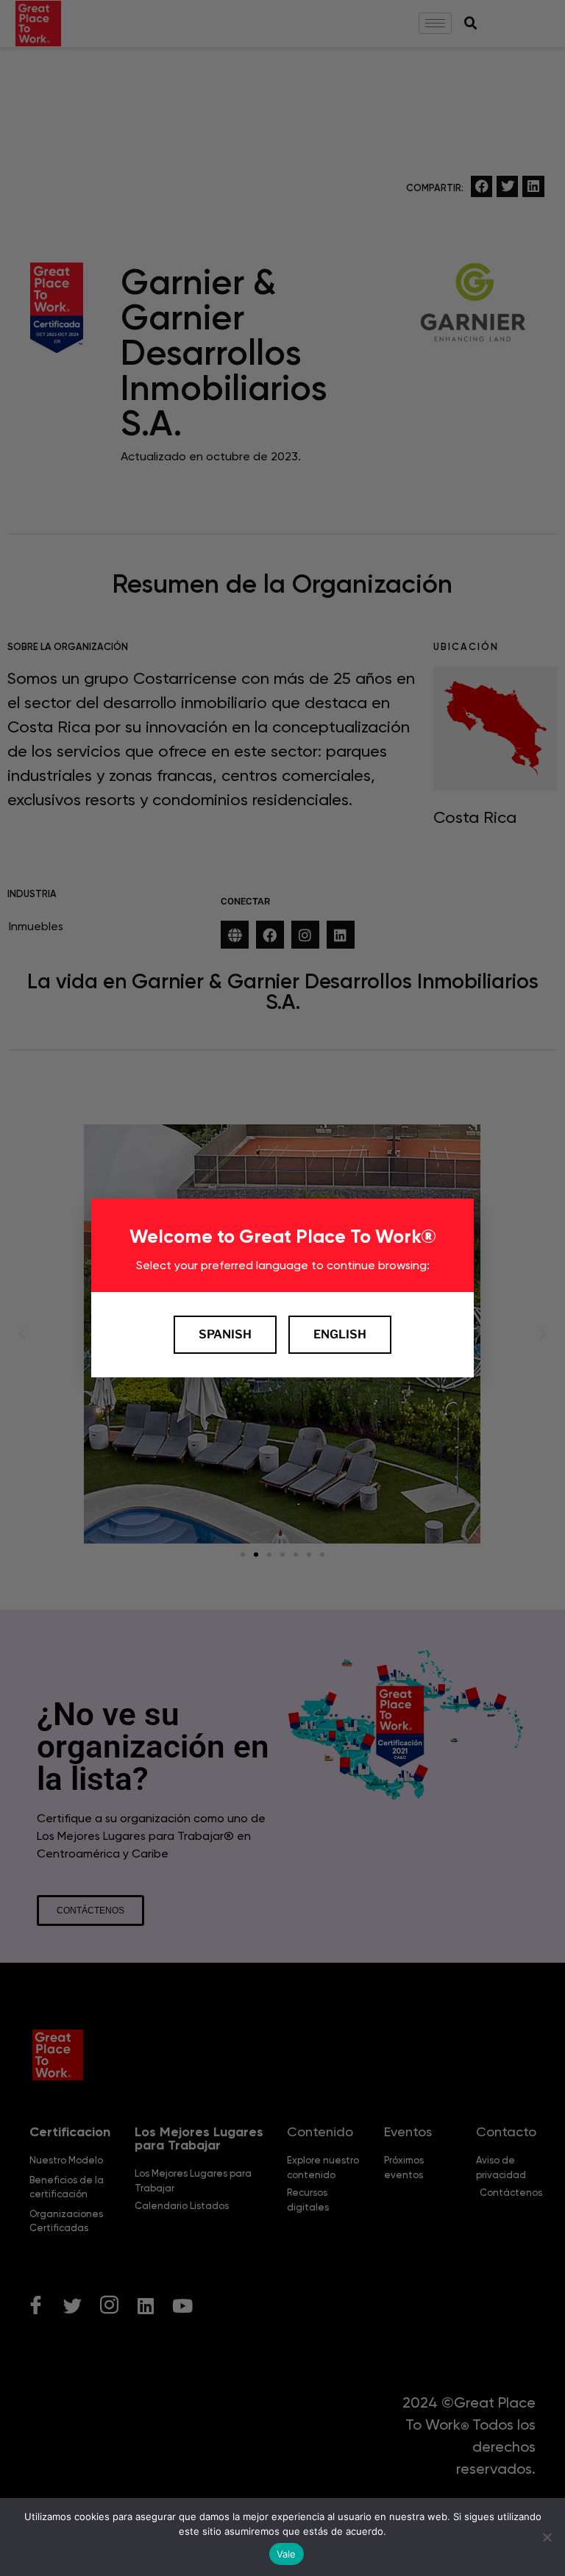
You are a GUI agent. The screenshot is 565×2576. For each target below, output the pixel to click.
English (340, 1334)
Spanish (225, 1334)
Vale (287, 2554)
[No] (547, 2537)
